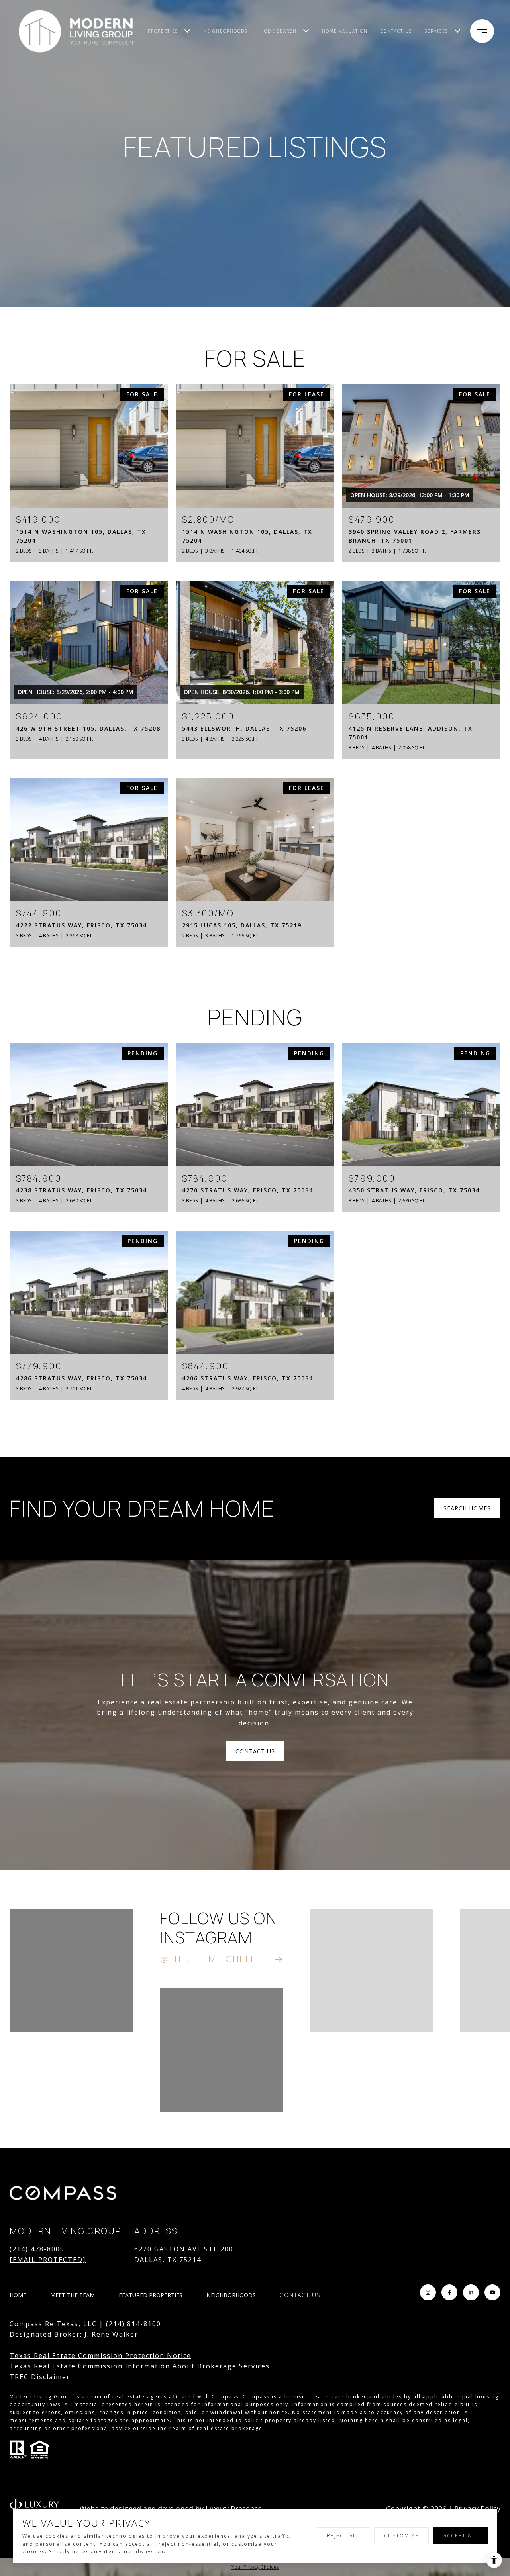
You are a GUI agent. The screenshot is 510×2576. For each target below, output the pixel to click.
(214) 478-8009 (37, 2249)
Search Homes (467, 1508)
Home (18, 2295)
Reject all (343, 2536)
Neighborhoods (225, 31)
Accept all (461, 2536)
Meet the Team (73, 2295)
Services (436, 31)
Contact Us (300, 2295)
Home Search (279, 31)
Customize (401, 2536)
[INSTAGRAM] (428, 2292)
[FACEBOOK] (449, 2292)
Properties (163, 31)
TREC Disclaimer (40, 2377)
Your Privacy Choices (255, 2567)
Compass (256, 2397)
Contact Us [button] (255, 1751)
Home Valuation (345, 31)
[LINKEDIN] (471, 2292)
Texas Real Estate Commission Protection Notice (100, 2356)
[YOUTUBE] (492, 2292)
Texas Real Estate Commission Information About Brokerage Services (140, 2366)
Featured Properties (151, 2295)
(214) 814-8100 (133, 2324)
